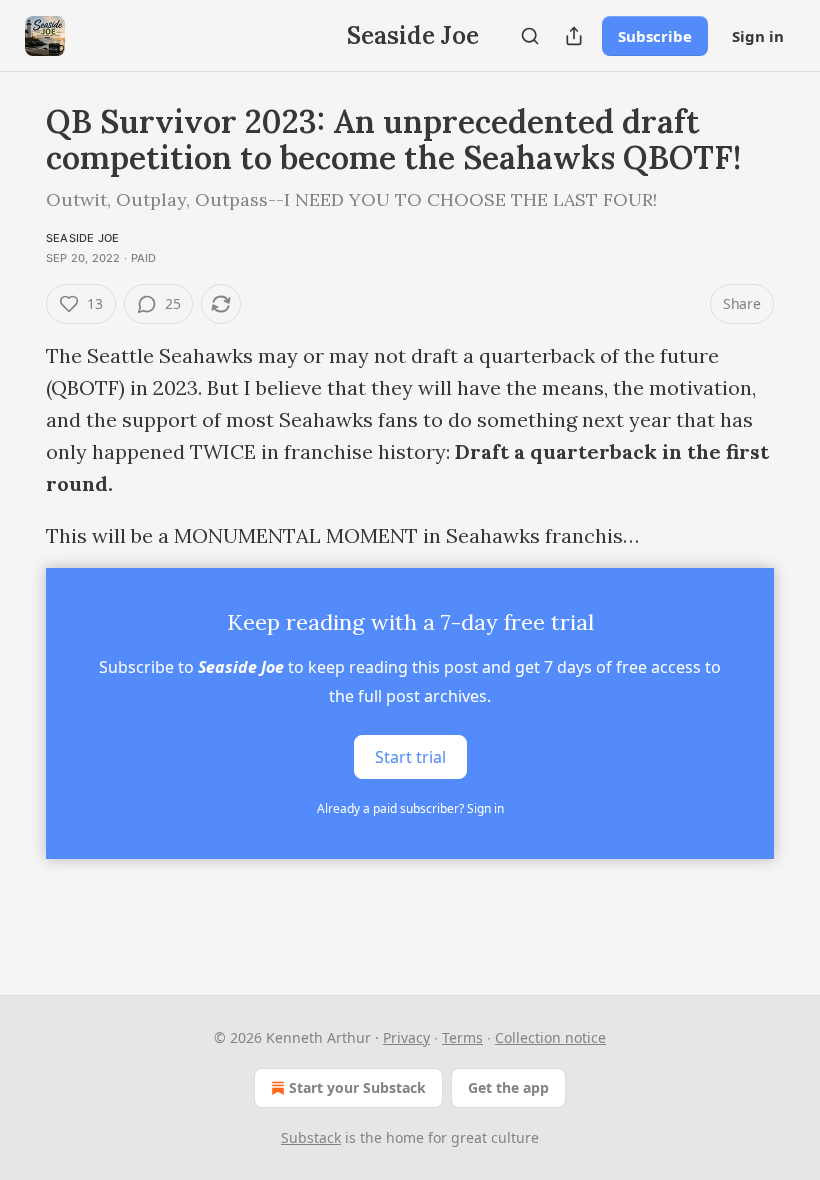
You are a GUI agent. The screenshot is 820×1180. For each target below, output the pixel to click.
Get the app (508, 1087)
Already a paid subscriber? (410, 808)
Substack (311, 1137)
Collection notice (550, 1037)
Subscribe (655, 36)
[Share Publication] (574, 36)
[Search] (530, 36)
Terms (462, 1037)
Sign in (758, 36)
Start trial (410, 757)
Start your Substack (357, 1087)
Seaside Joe (82, 238)
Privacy (406, 1037)
